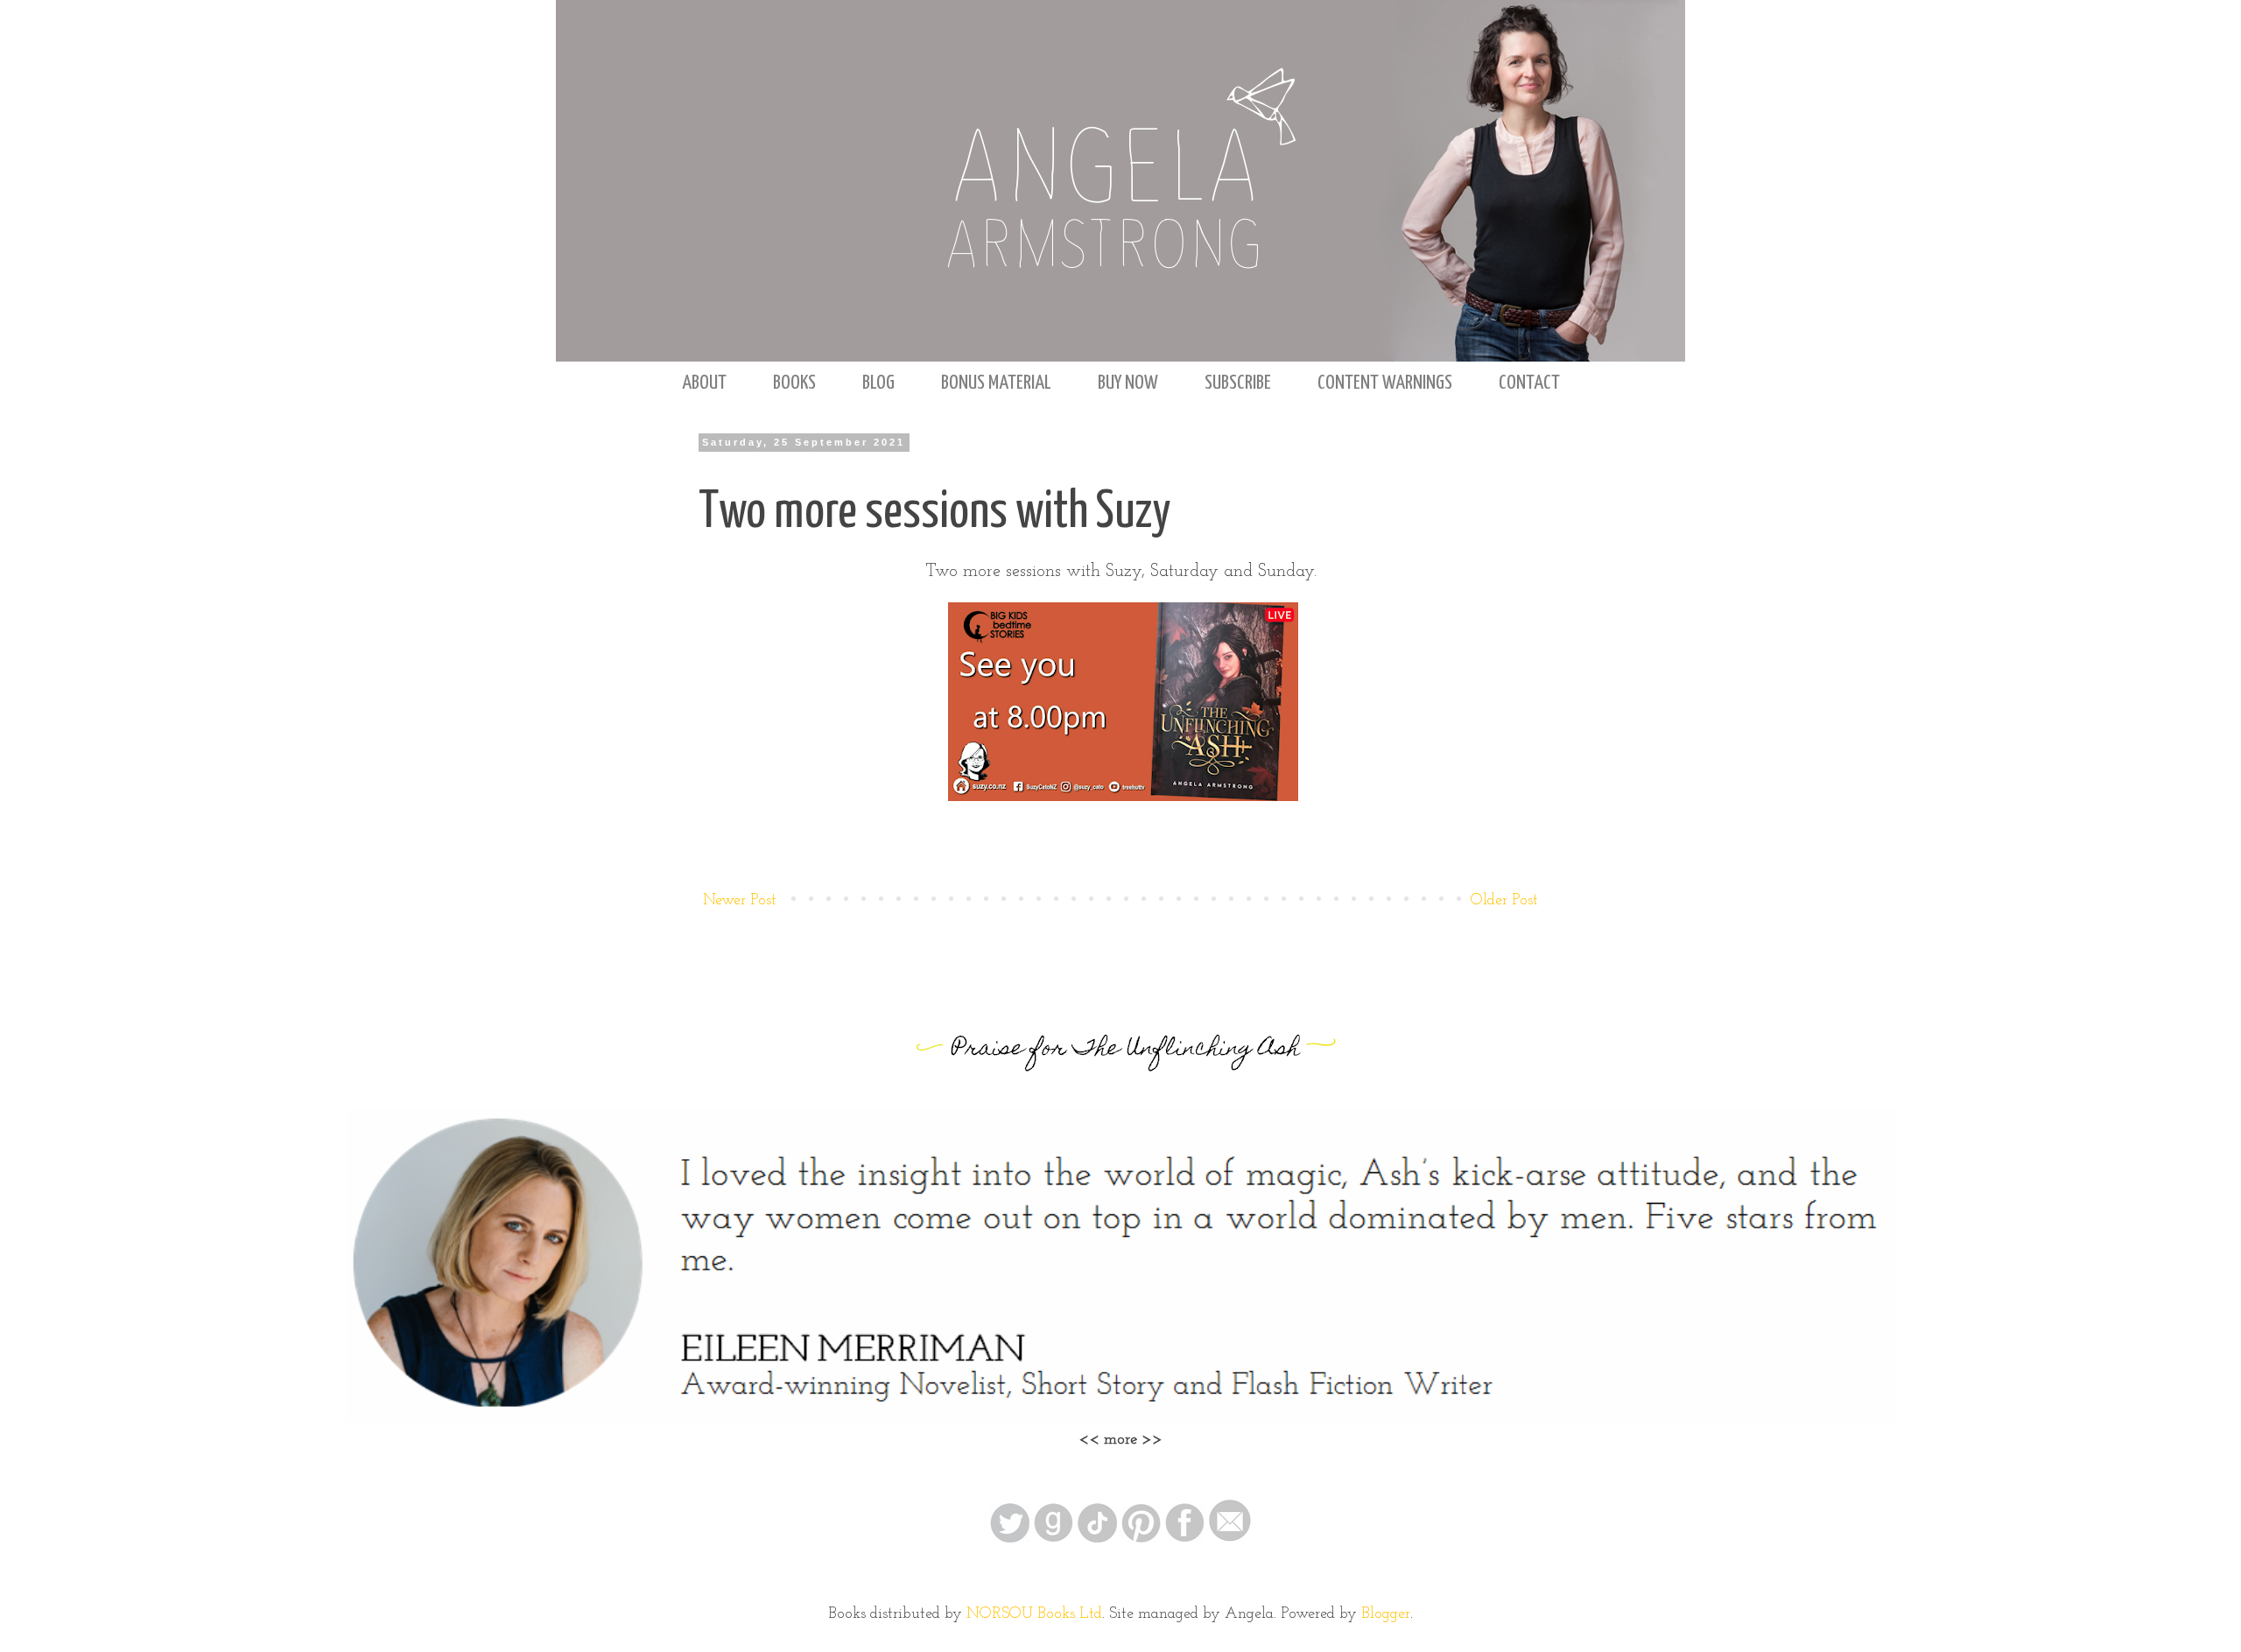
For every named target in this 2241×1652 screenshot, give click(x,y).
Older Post (1504, 901)
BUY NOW (1128, 383)
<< (1091, 1440)
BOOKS (794, 383)
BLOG (878, 383)
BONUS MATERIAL (996, 383)
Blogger (1386, 1614)
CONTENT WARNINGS (1385, 383)
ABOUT (704, 383)
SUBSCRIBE (1238, 383)
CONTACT (1529, 383)
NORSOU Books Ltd (1034, 1614)
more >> (1133, 1440)
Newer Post (740, 901)
